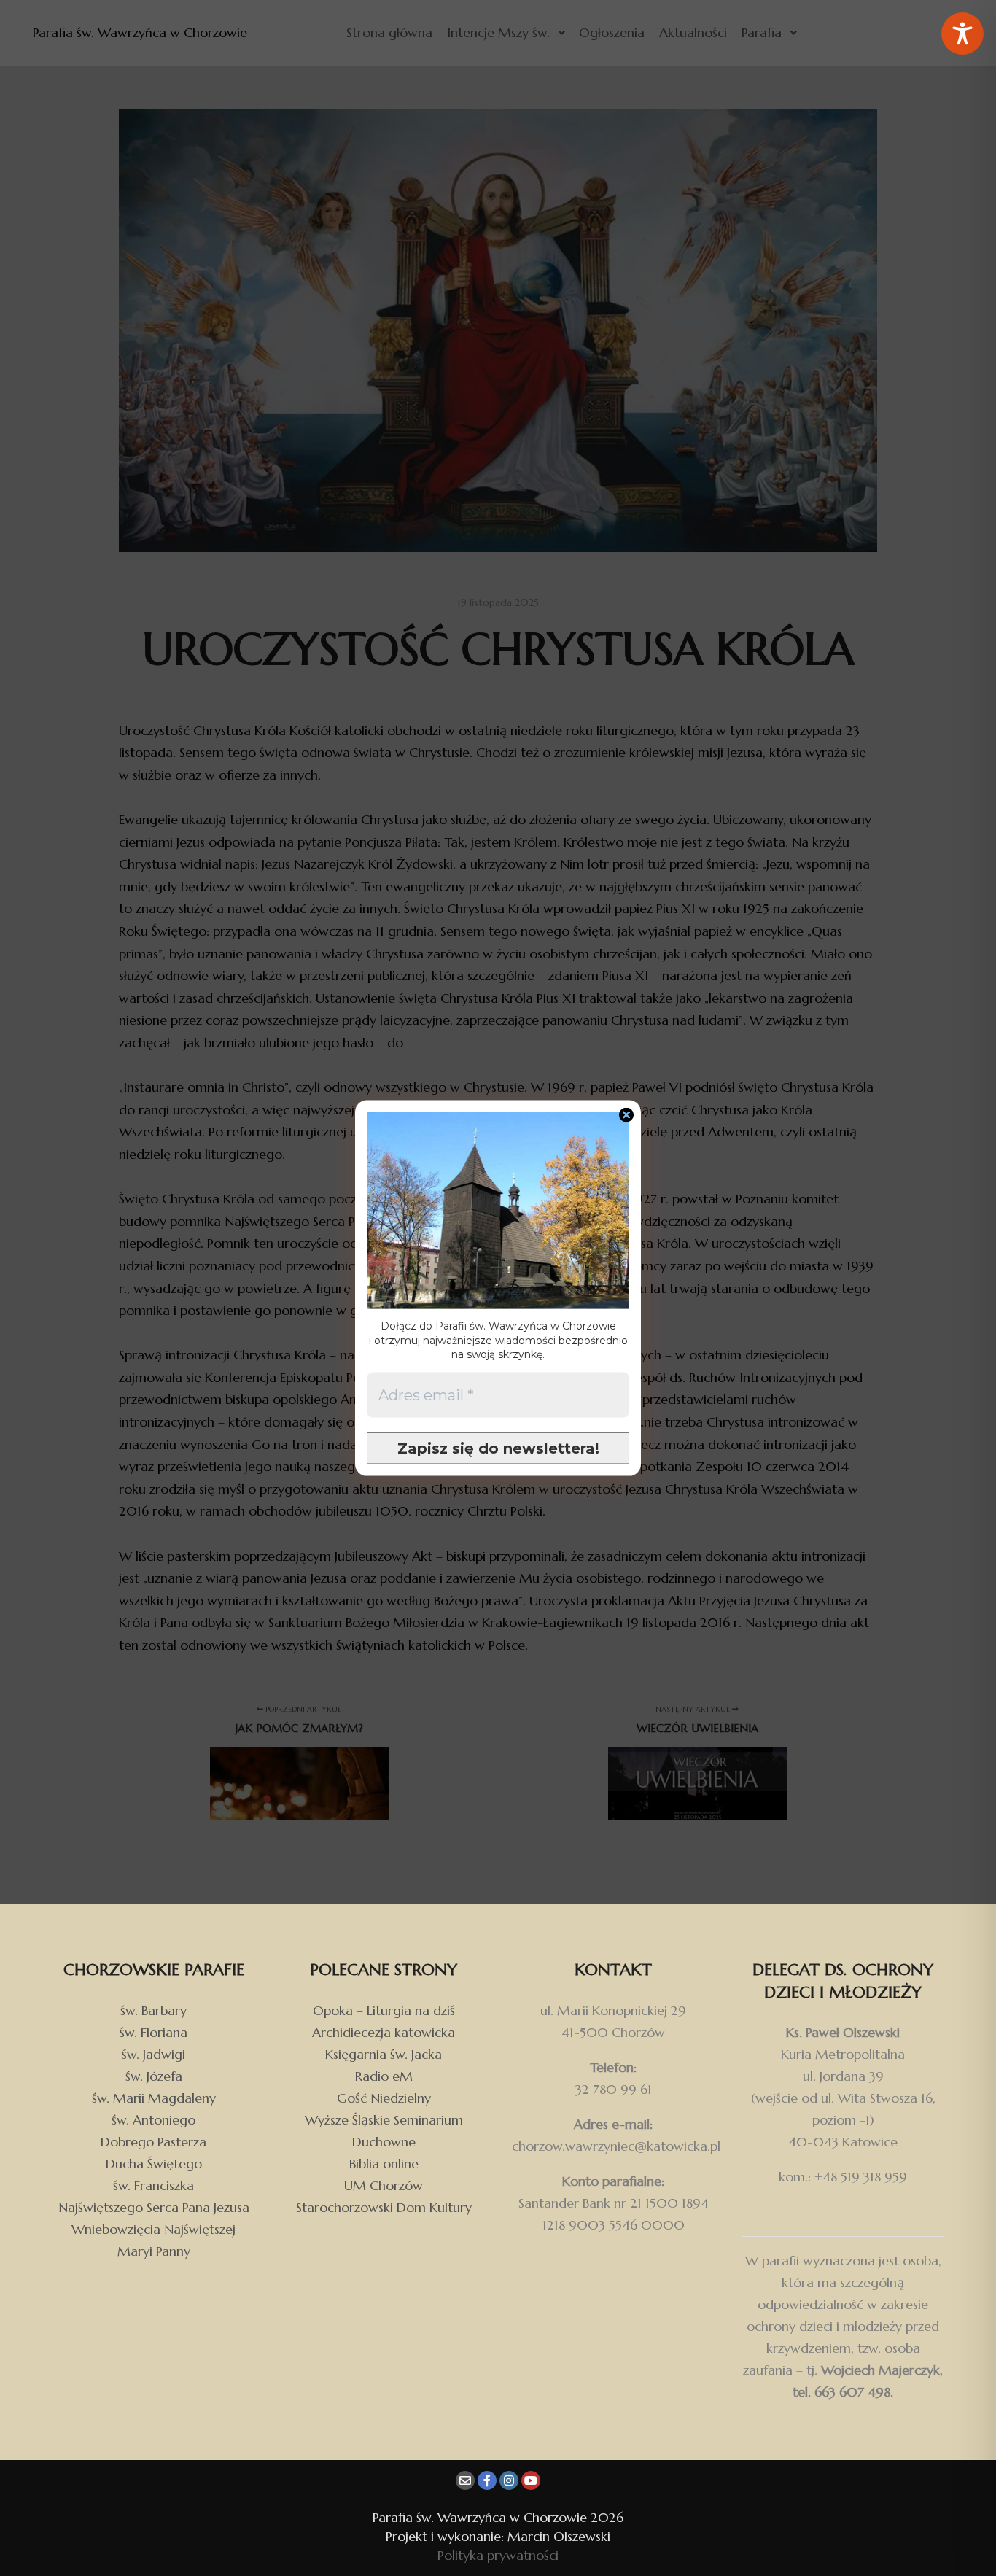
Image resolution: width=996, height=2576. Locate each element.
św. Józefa (154, 2076)
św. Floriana (153, 2032)
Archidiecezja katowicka (384, 2032)
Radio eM (384, 2076)
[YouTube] (531, 2480)
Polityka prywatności (498, 2555)
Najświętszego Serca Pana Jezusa (154, 2207)
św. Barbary (153, 2010)
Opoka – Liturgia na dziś (384, 2010)
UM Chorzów (384, 2185)
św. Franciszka (153, 2185)
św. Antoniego (153, 2120)
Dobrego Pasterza (153, 2142)
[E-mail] (465, 2480)
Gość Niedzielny (384, 2098)
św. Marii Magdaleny (154, 2098)
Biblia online (384, 2164)
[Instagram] (509, 2480)
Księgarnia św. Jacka (384, 2054)
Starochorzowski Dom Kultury (384, 2207)
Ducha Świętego (154, 2164)
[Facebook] (487, 2480)
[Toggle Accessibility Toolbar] (962, 34)
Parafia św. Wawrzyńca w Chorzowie (102, 32)
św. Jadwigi (153, 2054)
